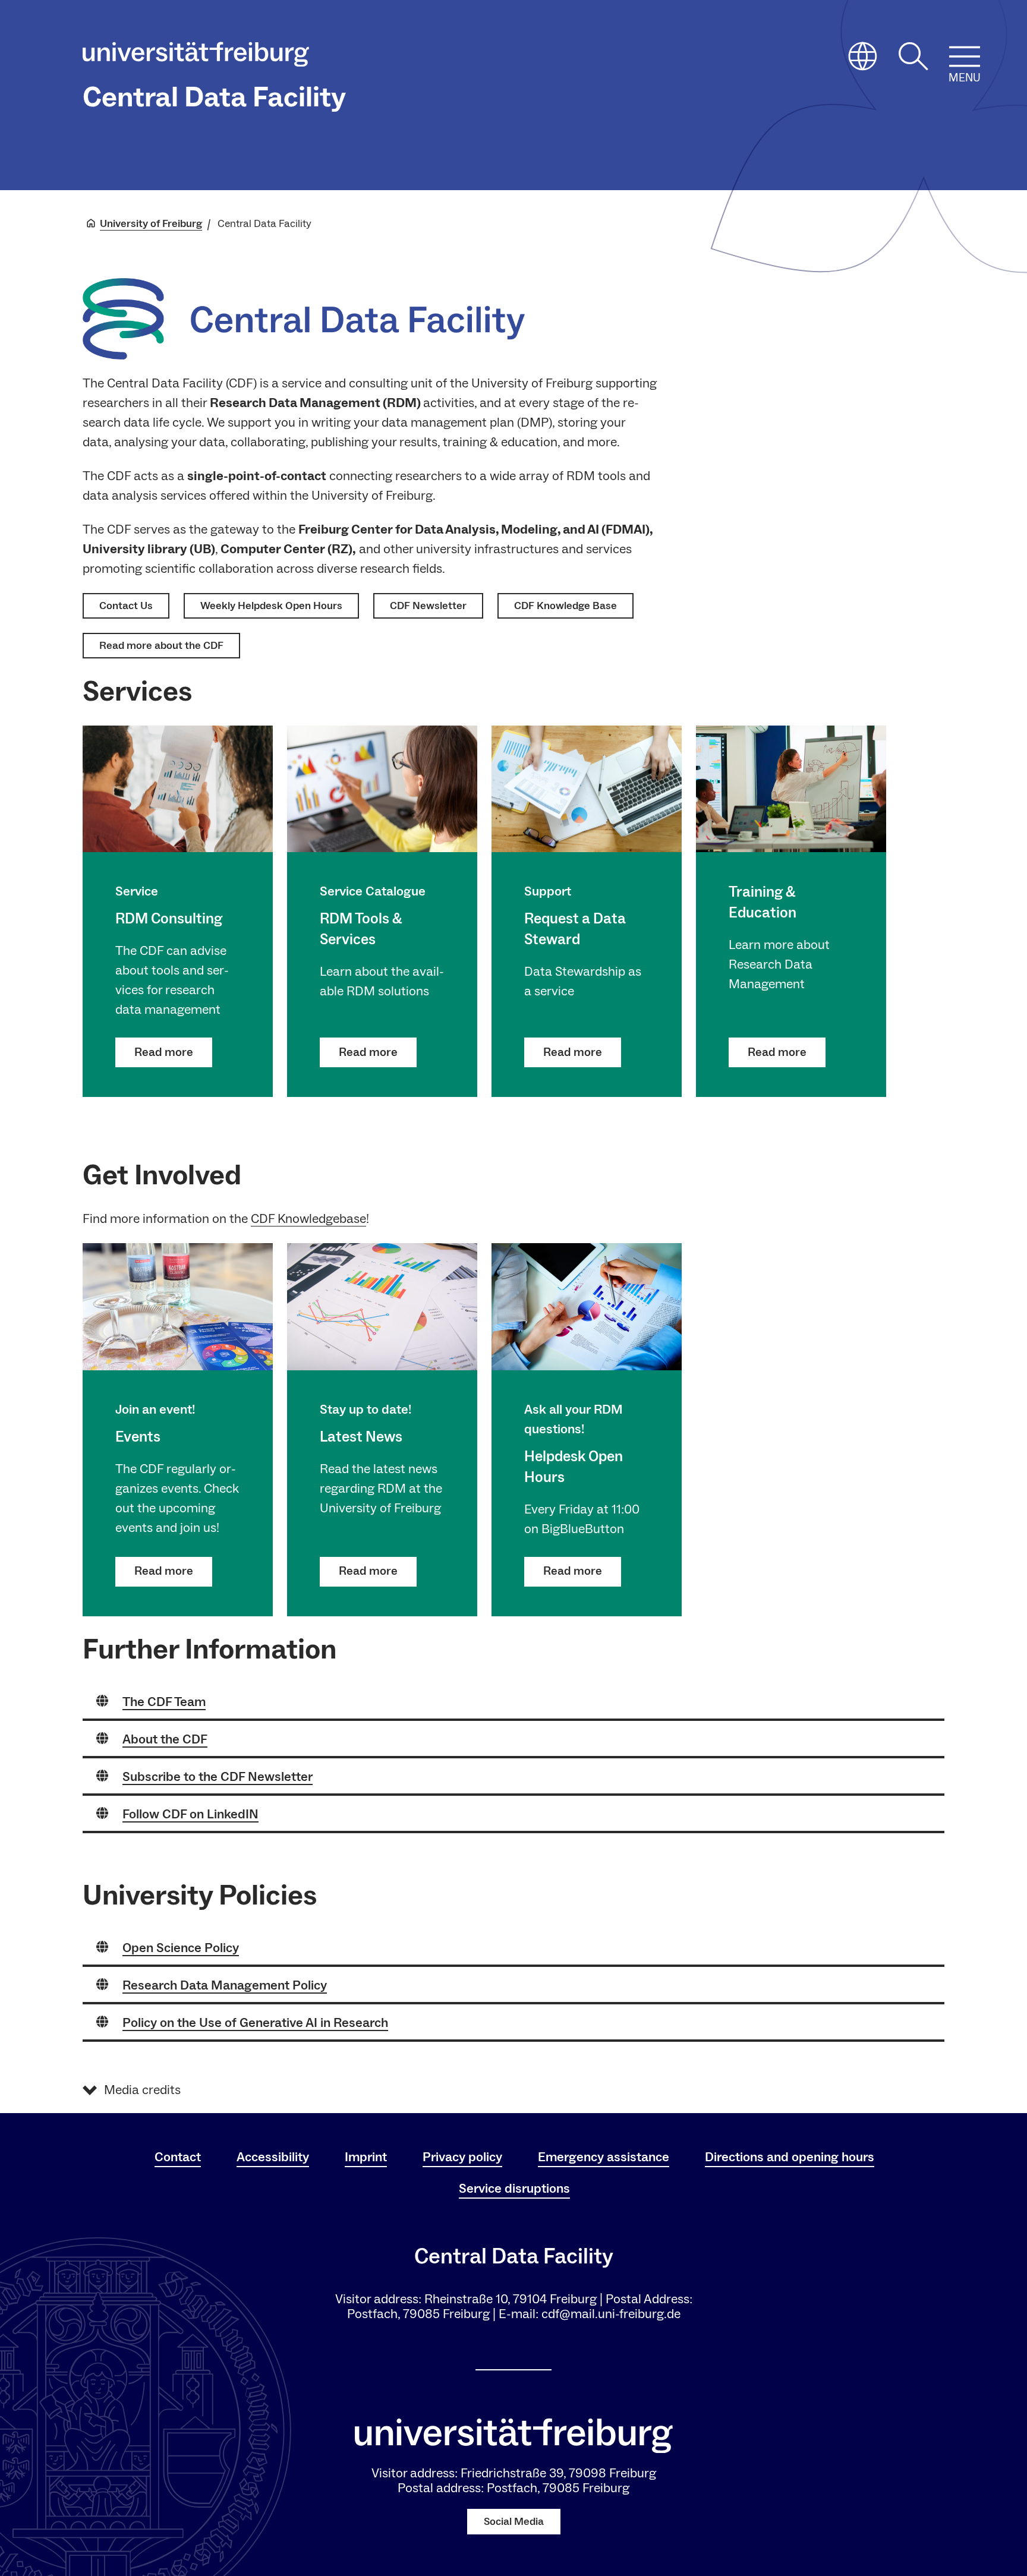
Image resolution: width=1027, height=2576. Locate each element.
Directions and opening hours (790, 2157)
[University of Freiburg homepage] (196, 57)
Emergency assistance (604, 2157)
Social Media (514, 2522)
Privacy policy (462, 2157)
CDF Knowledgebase (308, 1219)
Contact (178, 2157)
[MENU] (965, 56)
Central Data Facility (214, 97)
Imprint (366, 2157)
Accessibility (273, 2157)
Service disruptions (514, 2189)
